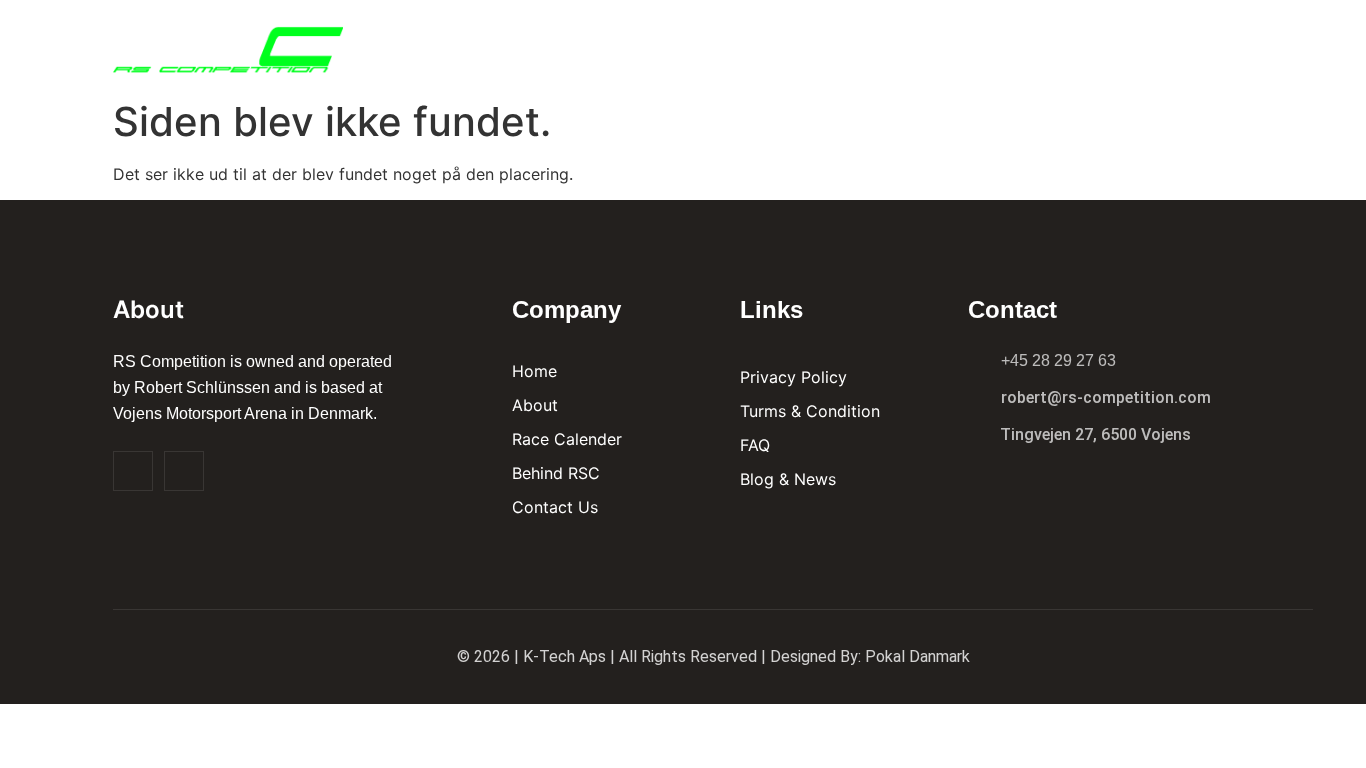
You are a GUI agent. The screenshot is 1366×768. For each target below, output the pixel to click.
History (1087, 44)
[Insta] (184, 471)
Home (694, 44)
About (774, 44)
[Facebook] (133, 471)
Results (865, 44)
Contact (1186, 44)
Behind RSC (977, 44)
